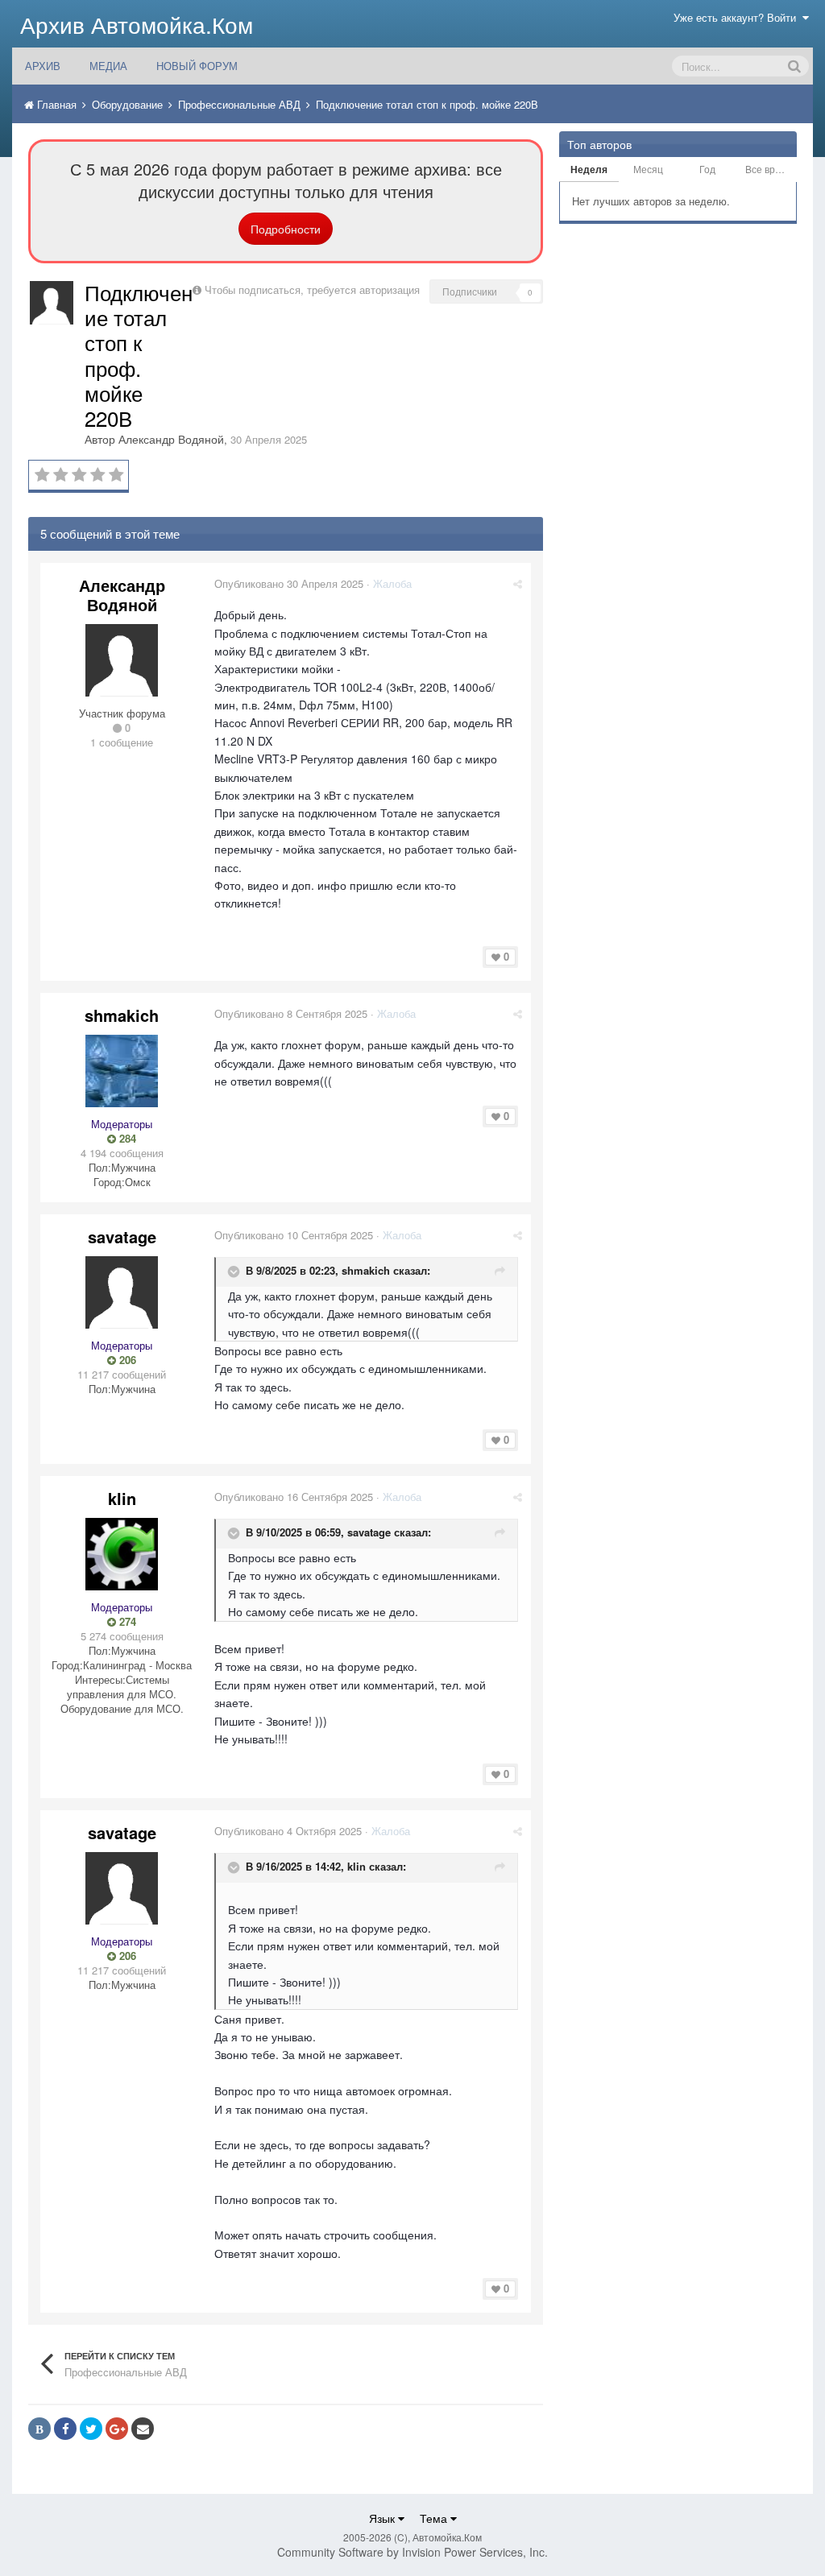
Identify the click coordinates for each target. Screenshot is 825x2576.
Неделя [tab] (589, 169)
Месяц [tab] (648, 169)
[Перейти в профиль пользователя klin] (122, 1554)
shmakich (122, 1015)
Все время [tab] (769, 169)
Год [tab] (707, 169)
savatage (122, 1236)
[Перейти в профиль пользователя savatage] (122, 1292)
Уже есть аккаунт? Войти (738, 17)
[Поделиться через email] (143, 2429)
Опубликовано (289, 583)
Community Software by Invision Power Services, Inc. (412, 2552)
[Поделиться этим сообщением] (518, 583)
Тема (435, 2518)
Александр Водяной (171, 439)
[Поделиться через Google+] (117, 2429)
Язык (383, 2518)
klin (122, 1498)
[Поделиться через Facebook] (65, 2429)
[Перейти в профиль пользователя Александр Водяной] (52, 303)
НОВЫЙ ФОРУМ (197, 66)
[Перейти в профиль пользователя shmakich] (122, 1071)
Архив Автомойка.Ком (137, 24)
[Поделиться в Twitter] (91, 2429)
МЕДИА (108, 66)
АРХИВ (43, 66)
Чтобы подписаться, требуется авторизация (312, 289)
